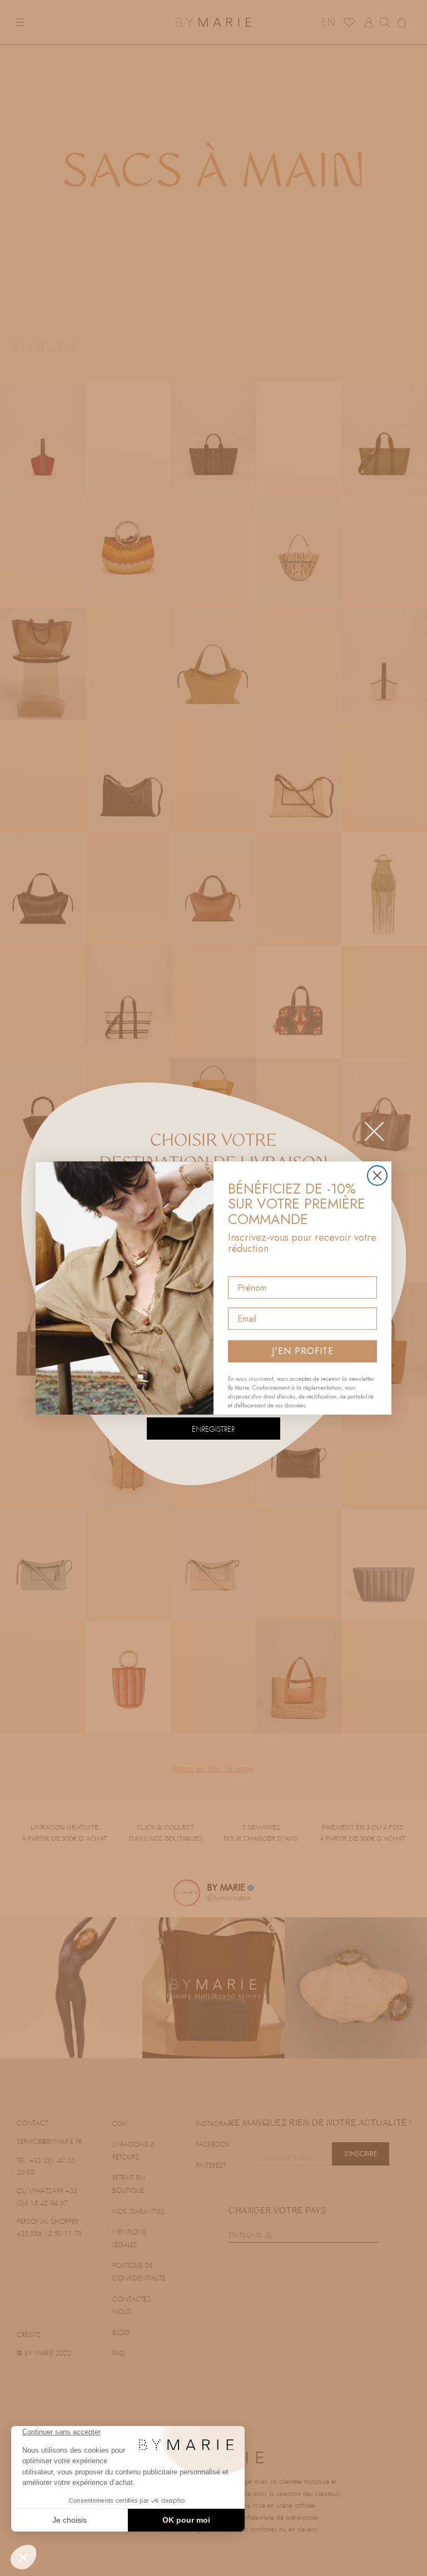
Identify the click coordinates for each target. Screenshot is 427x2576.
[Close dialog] (377, 1176)
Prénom (244, 1267)
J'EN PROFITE (303, 1351)
